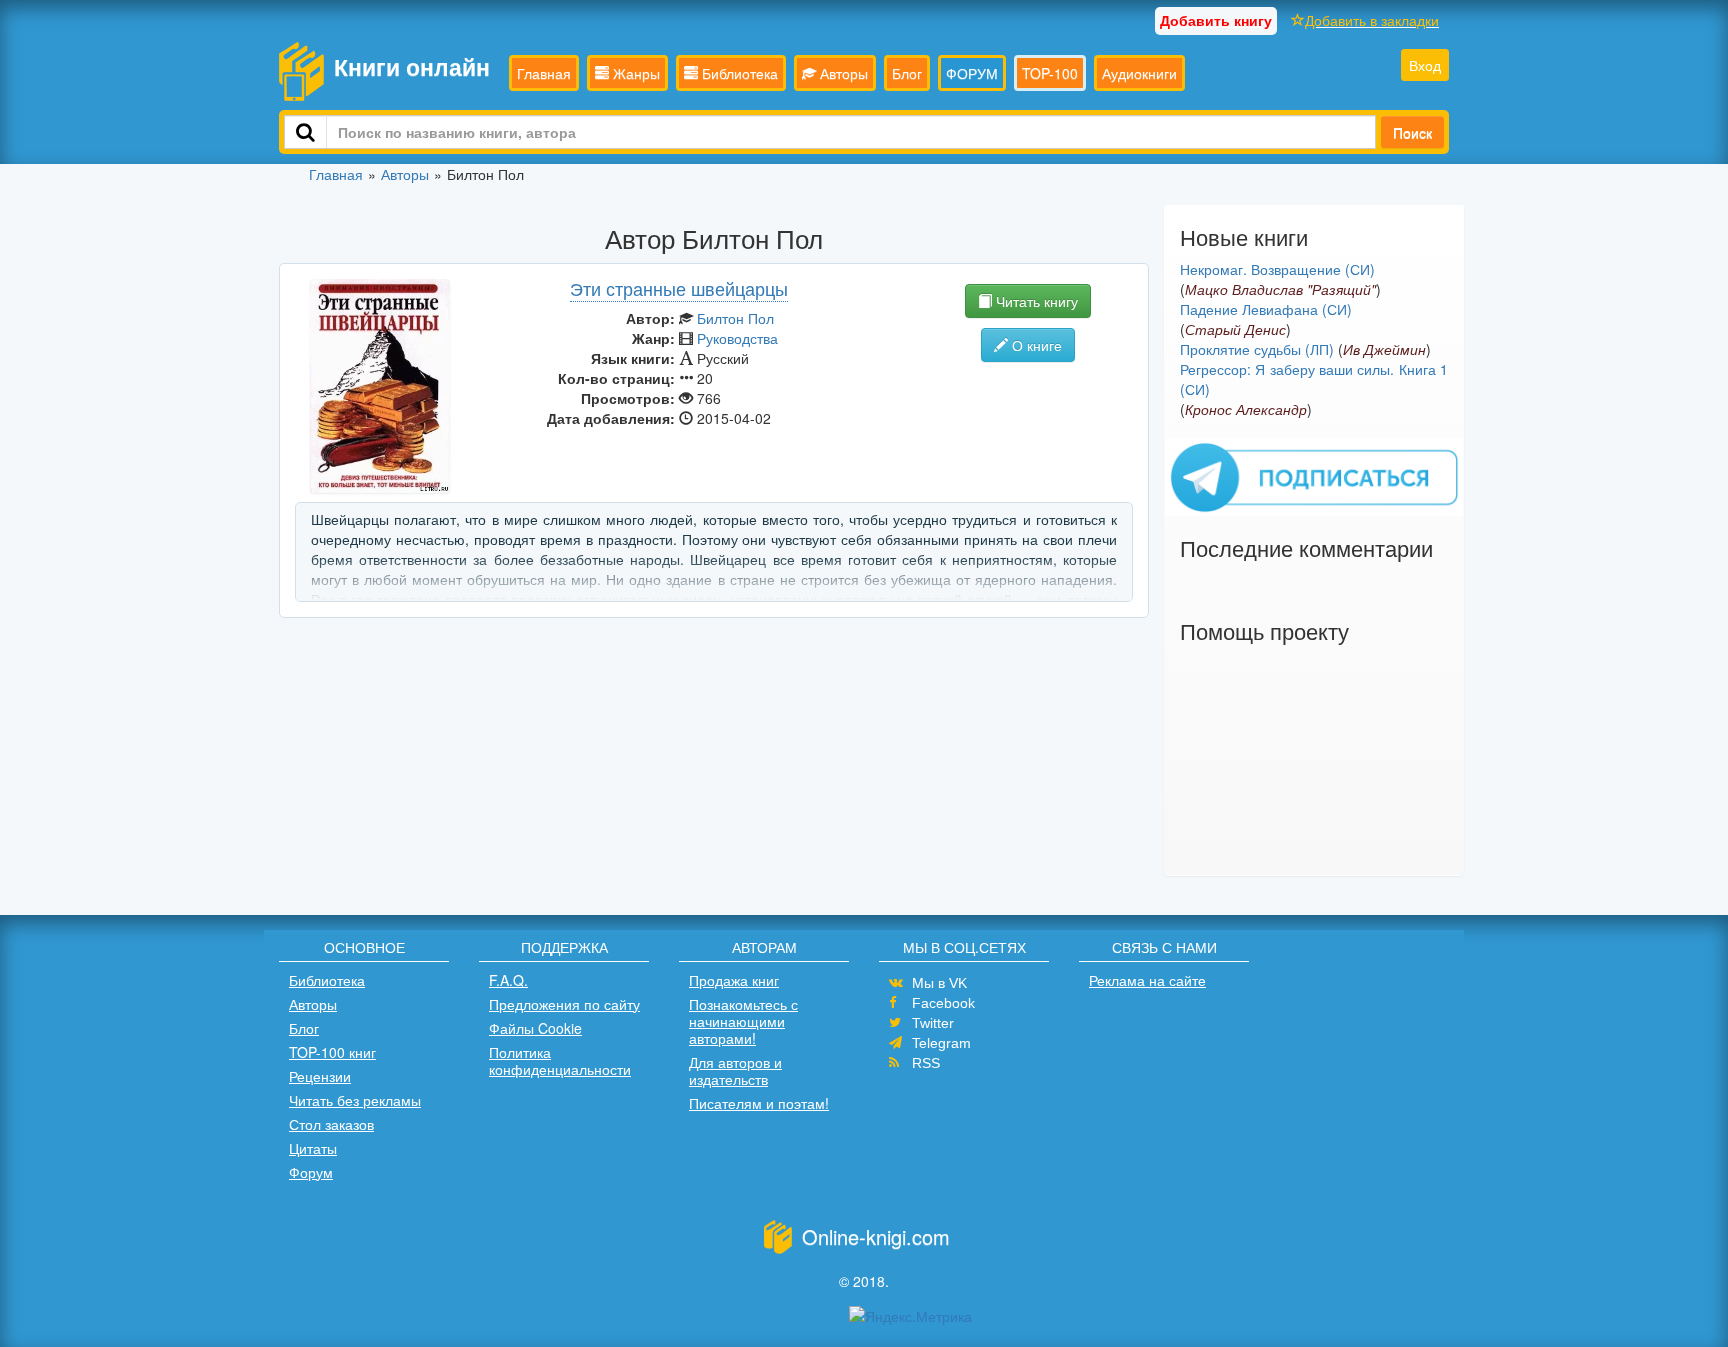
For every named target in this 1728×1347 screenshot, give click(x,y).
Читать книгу (1035, 301)
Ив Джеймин (1384, 349)
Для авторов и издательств (735, 1070)
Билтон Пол (735, 318)
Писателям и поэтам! (759, 1103)
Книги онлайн (412, 66)
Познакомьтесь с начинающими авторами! (743, 1021)
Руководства (737, 338)
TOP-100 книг (332, 1052)
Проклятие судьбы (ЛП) (1257, 349)
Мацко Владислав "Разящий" (1280, 289)
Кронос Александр (1246, 409)
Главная (544, 73)
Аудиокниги (1139, 73)
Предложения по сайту (564, 1004)
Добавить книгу (1216, 20)
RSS (926, 1063)
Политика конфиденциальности (560, 1060)
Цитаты (313, 1148)
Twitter (933, 1023)
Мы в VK (939, 983)
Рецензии (320, 1076)
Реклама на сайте (1147, 980)
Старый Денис (1235, 329)
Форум (311, 1172)
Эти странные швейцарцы (679, 288)
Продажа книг (734, 980)
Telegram (941, 1043)
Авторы (842, 73)
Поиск (1412, 132)
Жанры (634, 73)
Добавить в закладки (1372, 20)
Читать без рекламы (355, 1100)
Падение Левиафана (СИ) (1266, 309)
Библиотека (738, 73)
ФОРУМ (972, 73)
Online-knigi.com (876, 1236)
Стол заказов (331, 1124)
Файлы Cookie (535, 1028)
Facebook (943, 1003)
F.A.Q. (508, 980)
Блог (907, 73)
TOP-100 (1050, 73)
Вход (1425, 65)
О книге (1035, 345)
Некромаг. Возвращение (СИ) (1277, 269)
